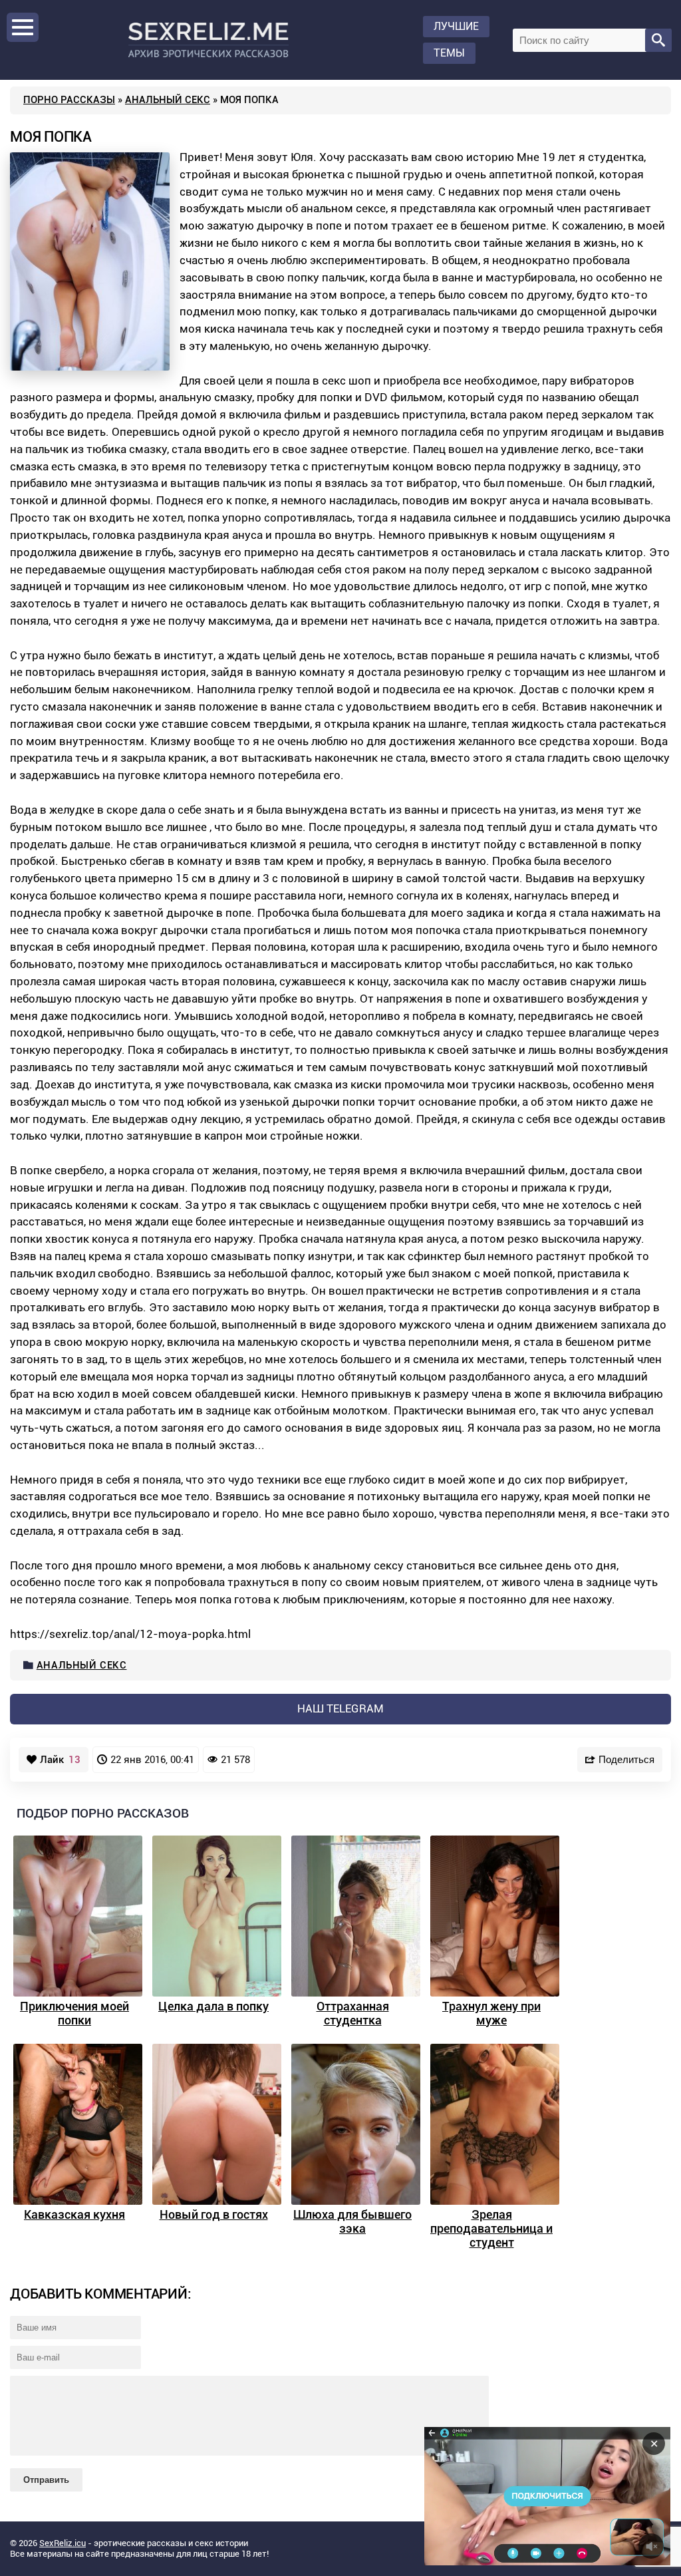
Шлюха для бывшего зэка (352, 2221)
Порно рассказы (69, 100)
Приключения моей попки (74, 2013)
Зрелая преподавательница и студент (491, 2228)
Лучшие (456, 26)
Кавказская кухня (74, 2214)
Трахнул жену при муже (491, 2013)
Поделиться (626, 1759)
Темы (449, 53)
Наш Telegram (340, 1708)
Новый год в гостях (214, 2214)
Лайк (60, 1760)
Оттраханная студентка (353, 2013)
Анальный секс (168, 100)
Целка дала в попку (213, 2006)
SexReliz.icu (63, 2543)
